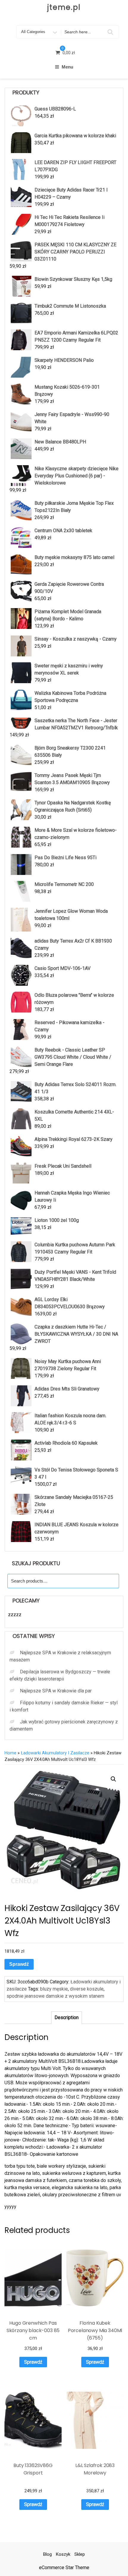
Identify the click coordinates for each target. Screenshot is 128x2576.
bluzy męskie (54, 1989)
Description (67, 2017)
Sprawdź (19, 1964)
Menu (67, 67)
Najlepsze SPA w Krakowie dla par (56, 1691)
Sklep (80, 2554)
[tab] (67, 2018)
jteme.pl (64, 7)
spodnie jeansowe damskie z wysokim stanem (55, 1996)
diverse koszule (87, 1989)
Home (10, 1753)
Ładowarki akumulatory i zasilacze (55, 1753)
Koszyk (63, 2554)
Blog (47, 2554)
